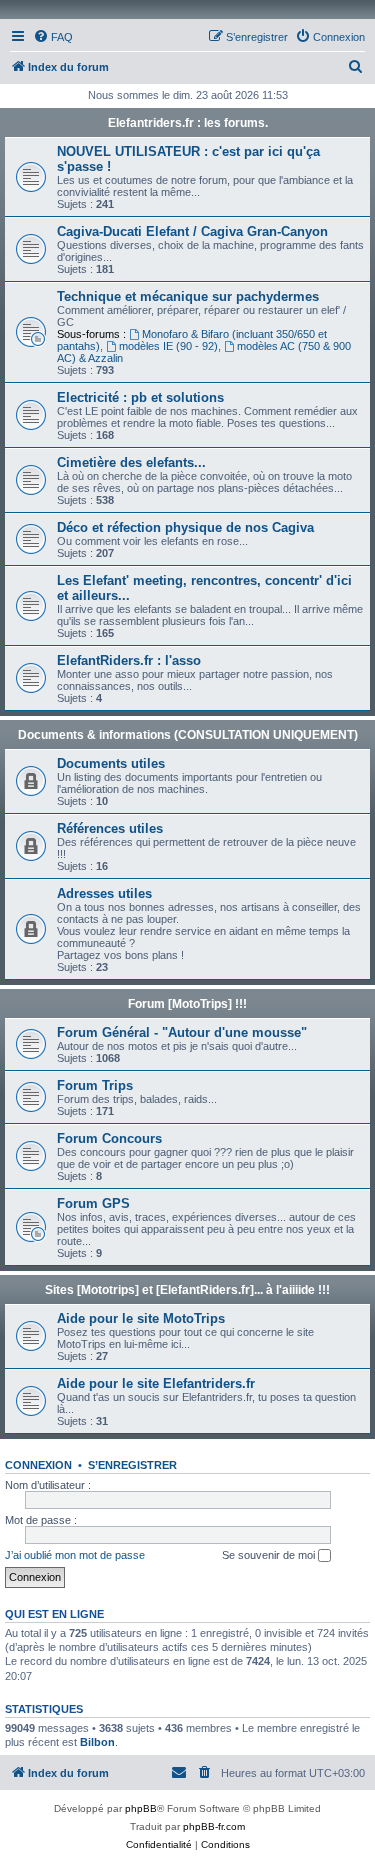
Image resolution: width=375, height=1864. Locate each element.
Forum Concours (109, 1138)
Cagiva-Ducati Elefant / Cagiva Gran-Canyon (192, 231)
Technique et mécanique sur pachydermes (188, 296)
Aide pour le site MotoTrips (141, 1318)
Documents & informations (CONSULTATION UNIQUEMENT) (188, 735)
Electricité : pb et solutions (140, 397)
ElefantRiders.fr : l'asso (129, 660)
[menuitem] (53, 37)
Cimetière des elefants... (131, 462)
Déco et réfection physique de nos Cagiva (185, 527)
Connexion (38, 1465)
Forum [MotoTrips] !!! (187, 1004)
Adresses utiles (104, 893)
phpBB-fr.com (214, 1826)
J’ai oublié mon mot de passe (75, 1555)
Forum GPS (93, 1203)
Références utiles (110, 828)
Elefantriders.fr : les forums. (188, 123)
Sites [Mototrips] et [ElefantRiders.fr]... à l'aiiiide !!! (187, 1290)
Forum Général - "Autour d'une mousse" (182, 1032)
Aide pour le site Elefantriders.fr (156, 1383)
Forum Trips (95, 1085)
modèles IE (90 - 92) (168, 346)
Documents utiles (111, 763)
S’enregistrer (132, 1465)
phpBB (141, 1808)
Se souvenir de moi (270, 1555)
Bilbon (97, 1742)
